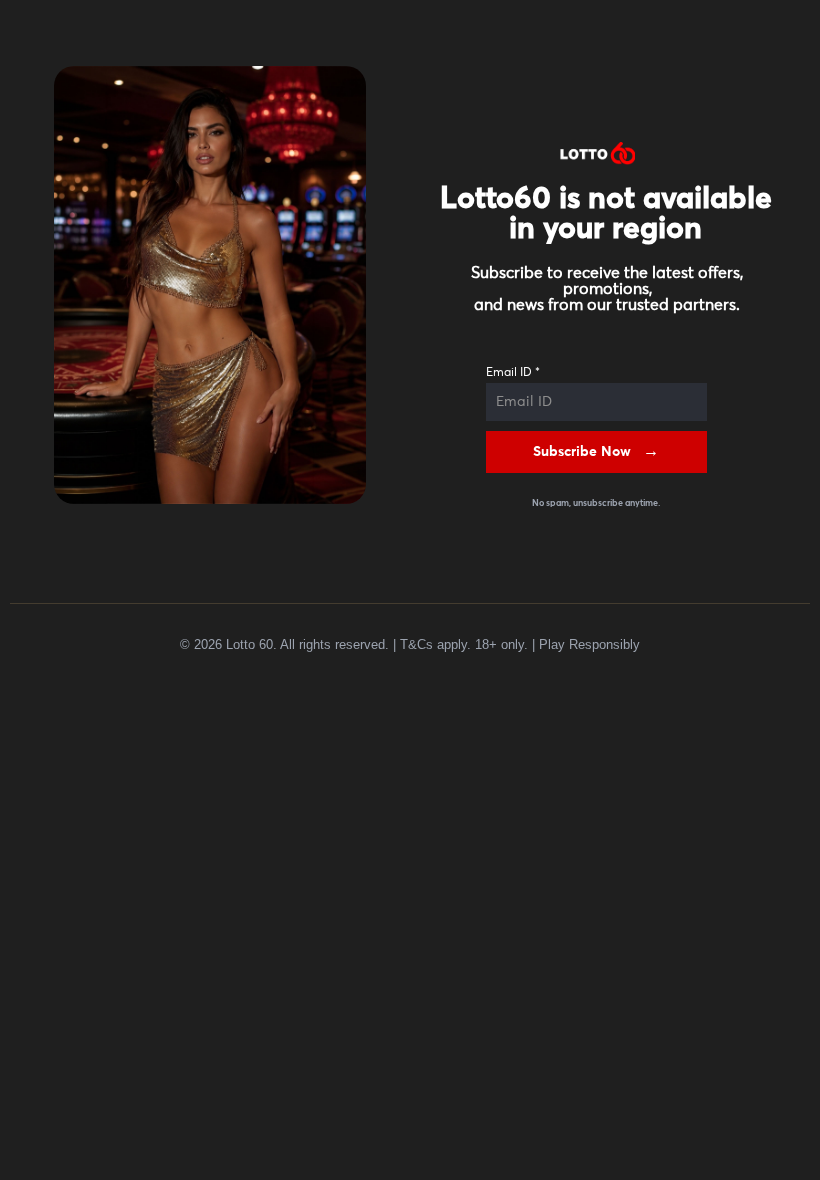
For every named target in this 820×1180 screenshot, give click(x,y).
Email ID (513, 373)
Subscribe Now (582, 452)
